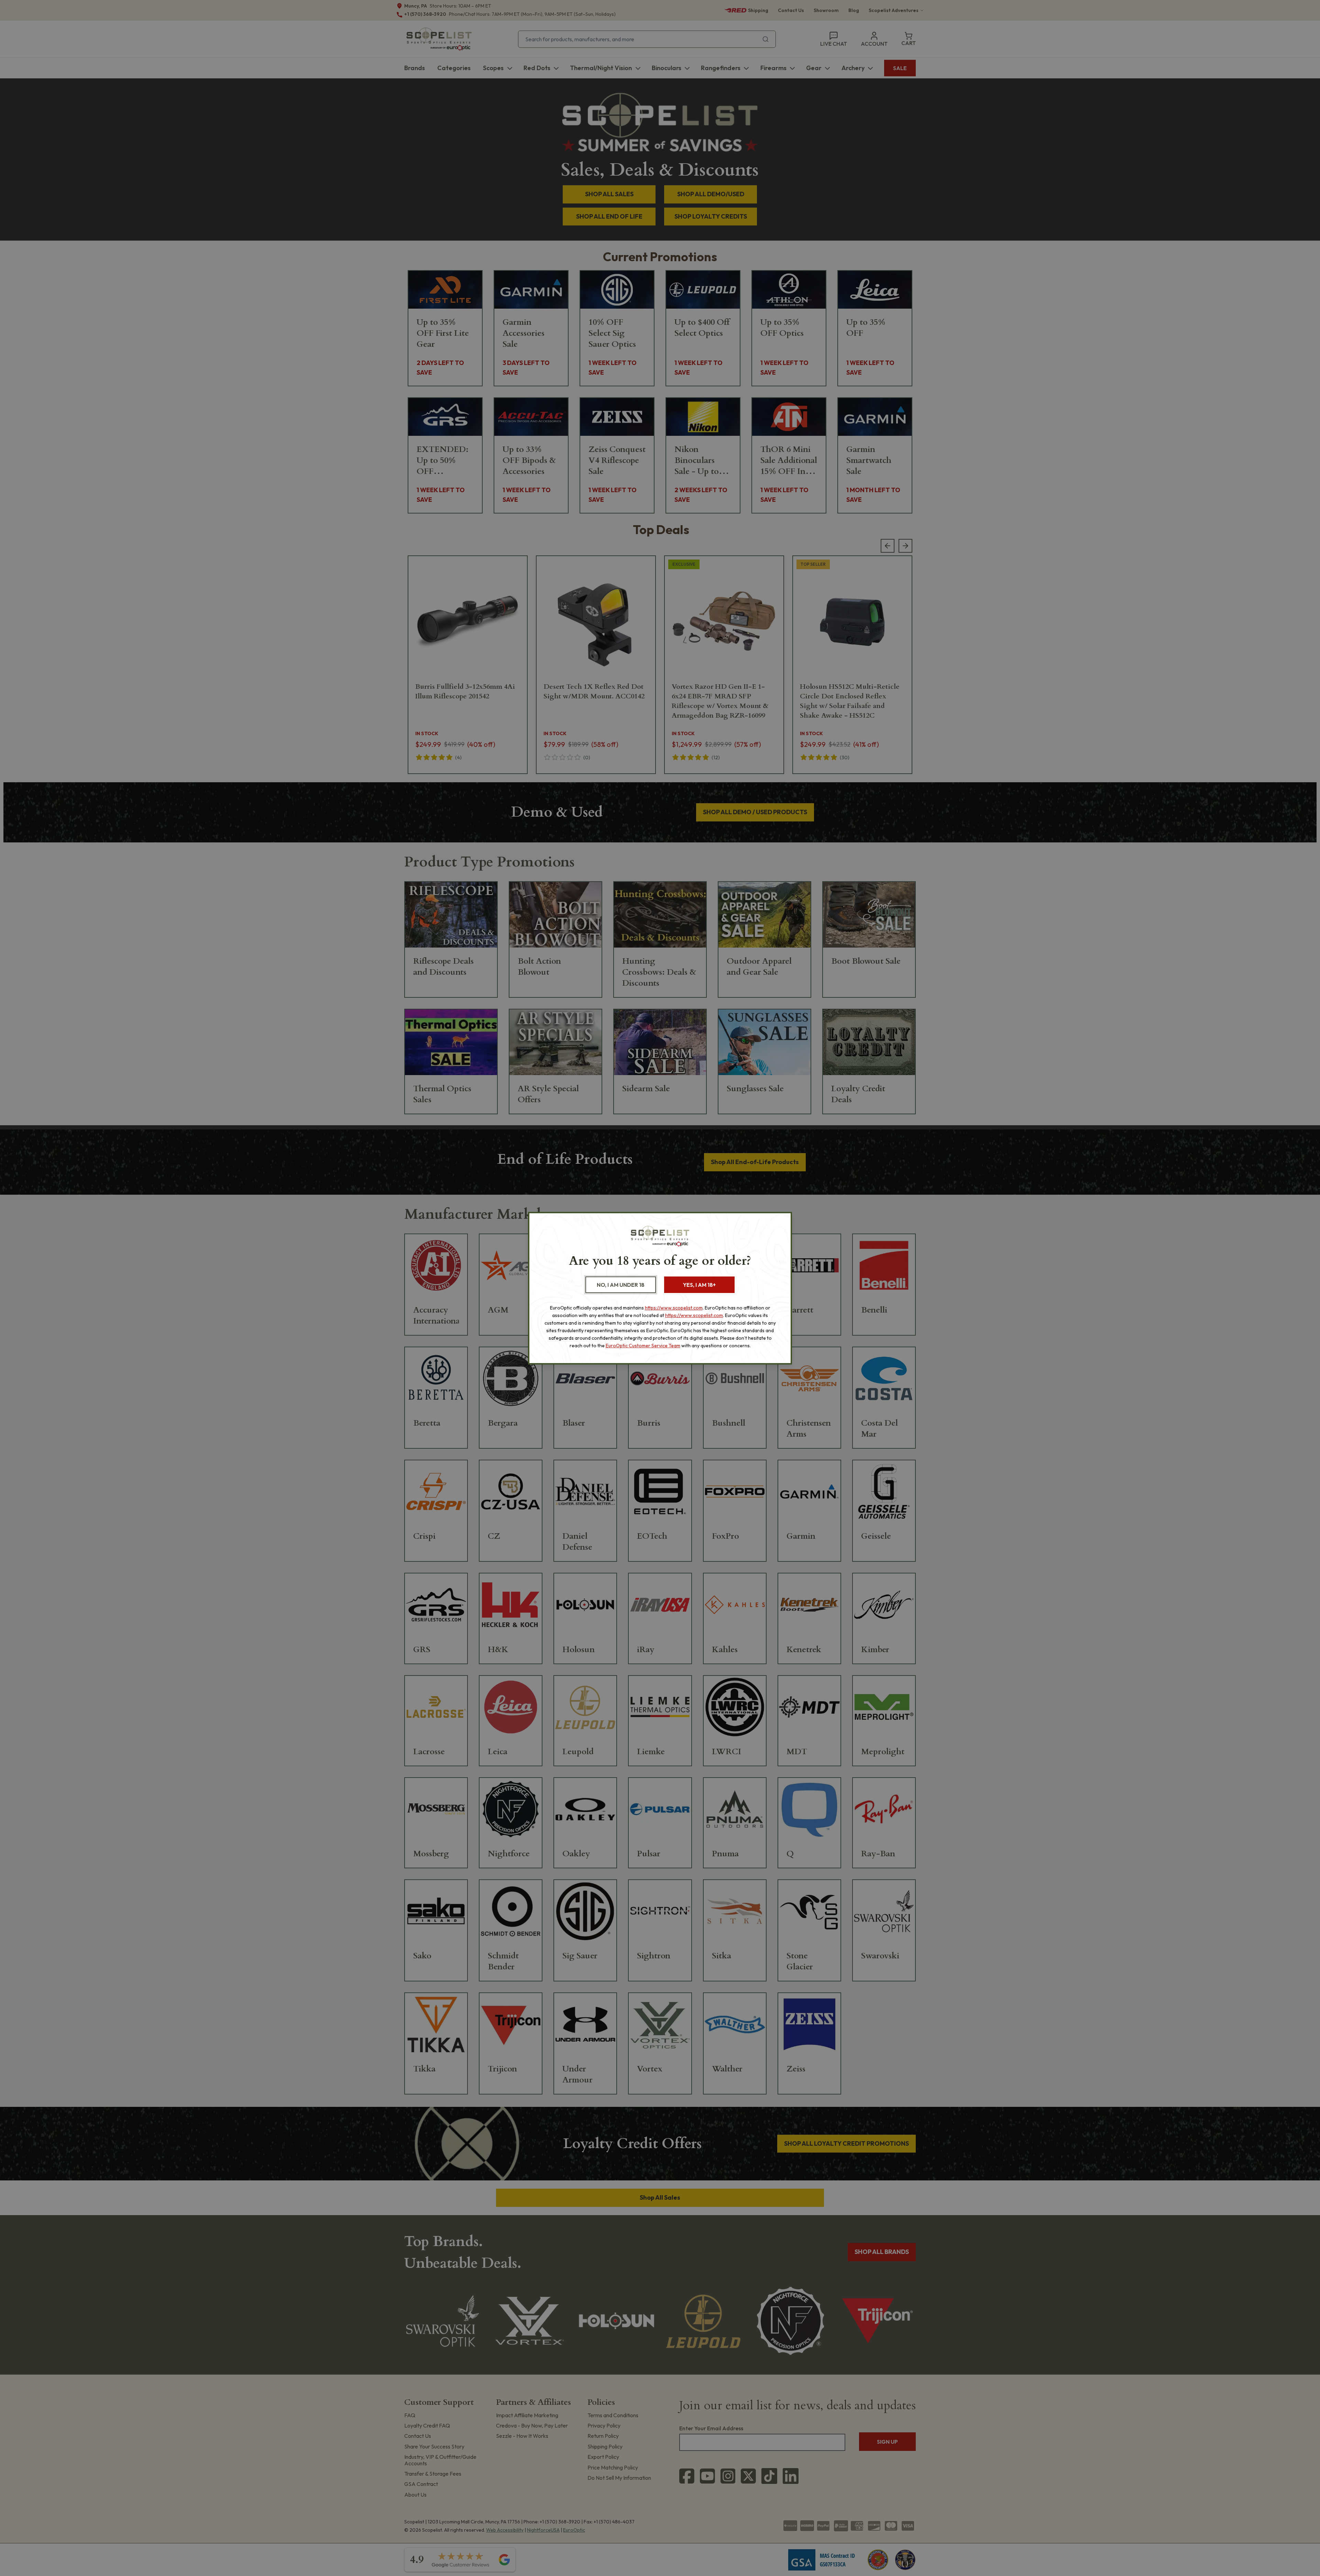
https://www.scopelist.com (674, 1308)
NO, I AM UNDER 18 (621, 1285)
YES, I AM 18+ (699, 1285)
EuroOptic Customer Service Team (643, 1346)
